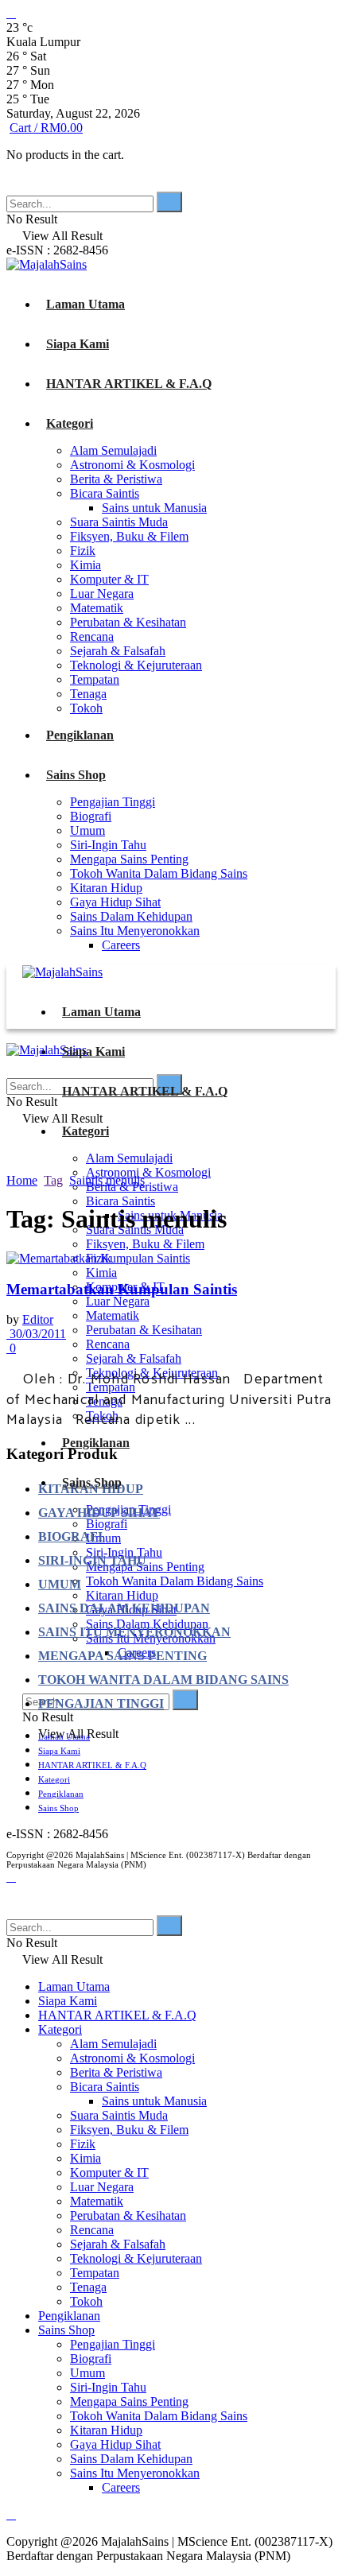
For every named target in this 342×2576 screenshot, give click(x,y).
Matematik (97, 608)
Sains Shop (76, 775)
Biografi (91, 816)
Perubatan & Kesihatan (128, 622)
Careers (121, 945)
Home (22, 1180)
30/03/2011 (36, 1334)
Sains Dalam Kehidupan (131, 916)
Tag (53, 1180)
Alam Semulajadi (113, 450)
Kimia (85, 565)
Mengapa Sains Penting (129, 859)
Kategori (70, 423)
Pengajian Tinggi (113, 802)
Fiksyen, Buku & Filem (129, 536)
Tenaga (88, 694)
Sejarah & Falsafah (118, 651)
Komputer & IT (109, 579)
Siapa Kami (78, 344)
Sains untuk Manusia (154, 508)
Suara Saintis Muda (119, 522)
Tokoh (86, 708)
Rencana (92, 636)
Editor (38, 1319)
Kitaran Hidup (106, 888)
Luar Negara (102, 594)
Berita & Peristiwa (116, 479)
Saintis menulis (107, 1180)
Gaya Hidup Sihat (115, 902)
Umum (87, 830)
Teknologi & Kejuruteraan (136, 665)
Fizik (83, 551)
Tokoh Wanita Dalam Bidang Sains (159, 873)
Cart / (46, 128)
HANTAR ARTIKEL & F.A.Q (129, 384)
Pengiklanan (80, 735)
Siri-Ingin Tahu (108, 845)
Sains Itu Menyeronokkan (135, 931)
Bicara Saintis (105, 493)
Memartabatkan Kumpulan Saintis (122, 1289)
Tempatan (95, 679)
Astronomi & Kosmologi (132, 465)
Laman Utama (85, 304)
